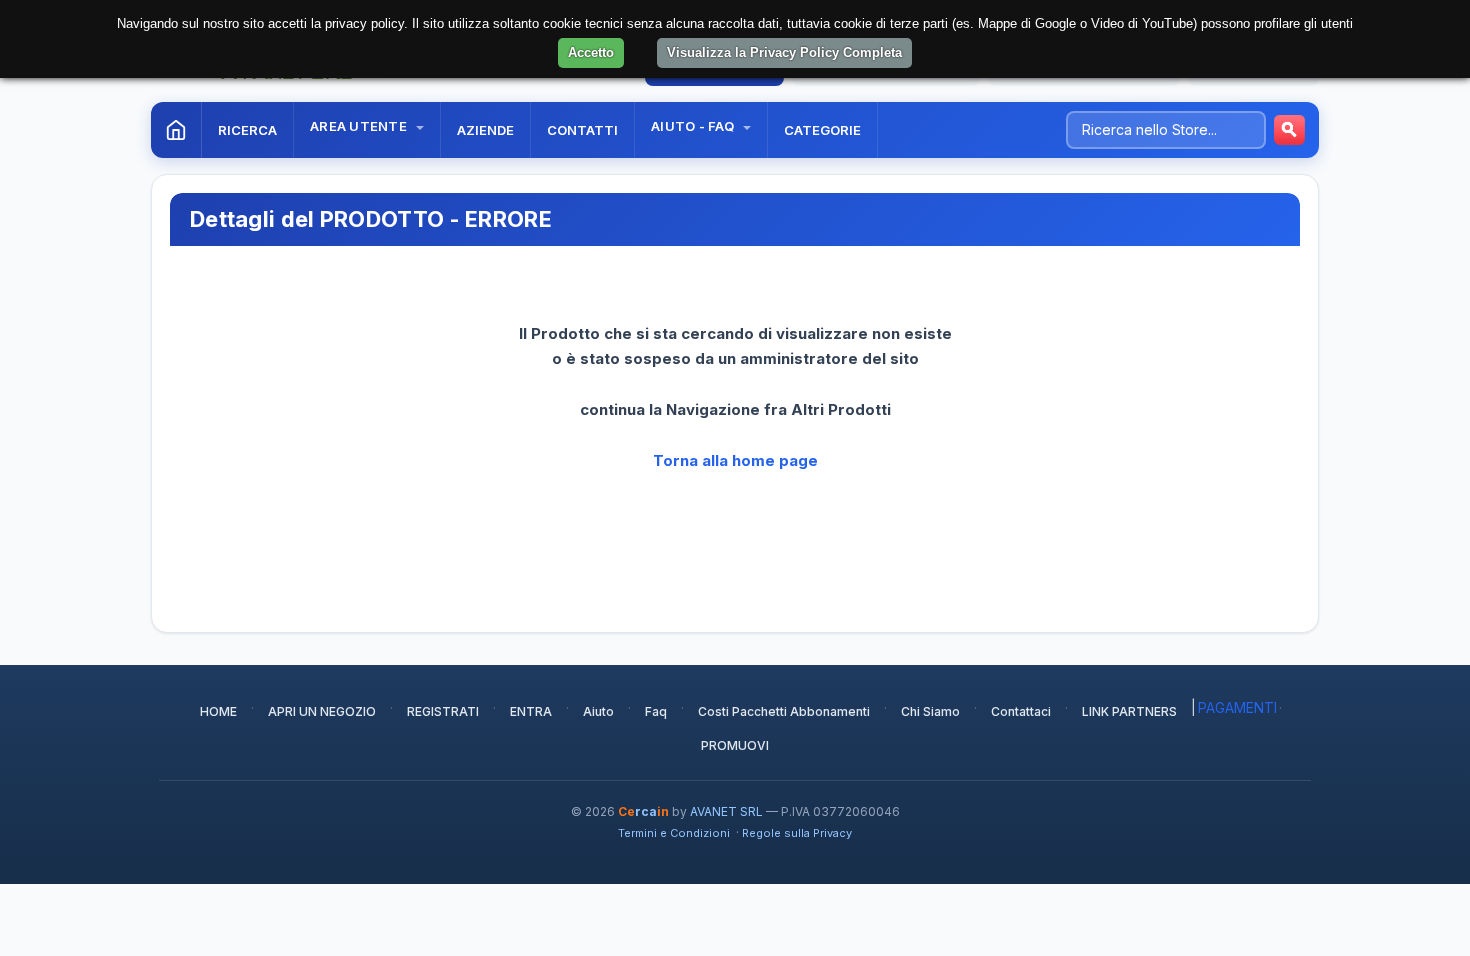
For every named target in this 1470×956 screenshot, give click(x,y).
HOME (218, 711)
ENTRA (531, 711)
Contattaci (1021, 711)
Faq (656, 711)
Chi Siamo (930, 711)
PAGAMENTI (1237, 707)
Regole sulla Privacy (797, 833)
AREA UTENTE (360, 126)
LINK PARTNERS (1129, 711)
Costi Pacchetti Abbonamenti (784, 711)
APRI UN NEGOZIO (322, 711)
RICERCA (247, 130)
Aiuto (598, 711)
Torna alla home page (735, 460)
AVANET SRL (726, 811)
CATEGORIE (822, 130)
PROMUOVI (735, 745)
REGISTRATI (443, 711)
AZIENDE (485, 130)
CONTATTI (582, 130)
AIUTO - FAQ (694, 126)
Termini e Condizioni (674, 833)
